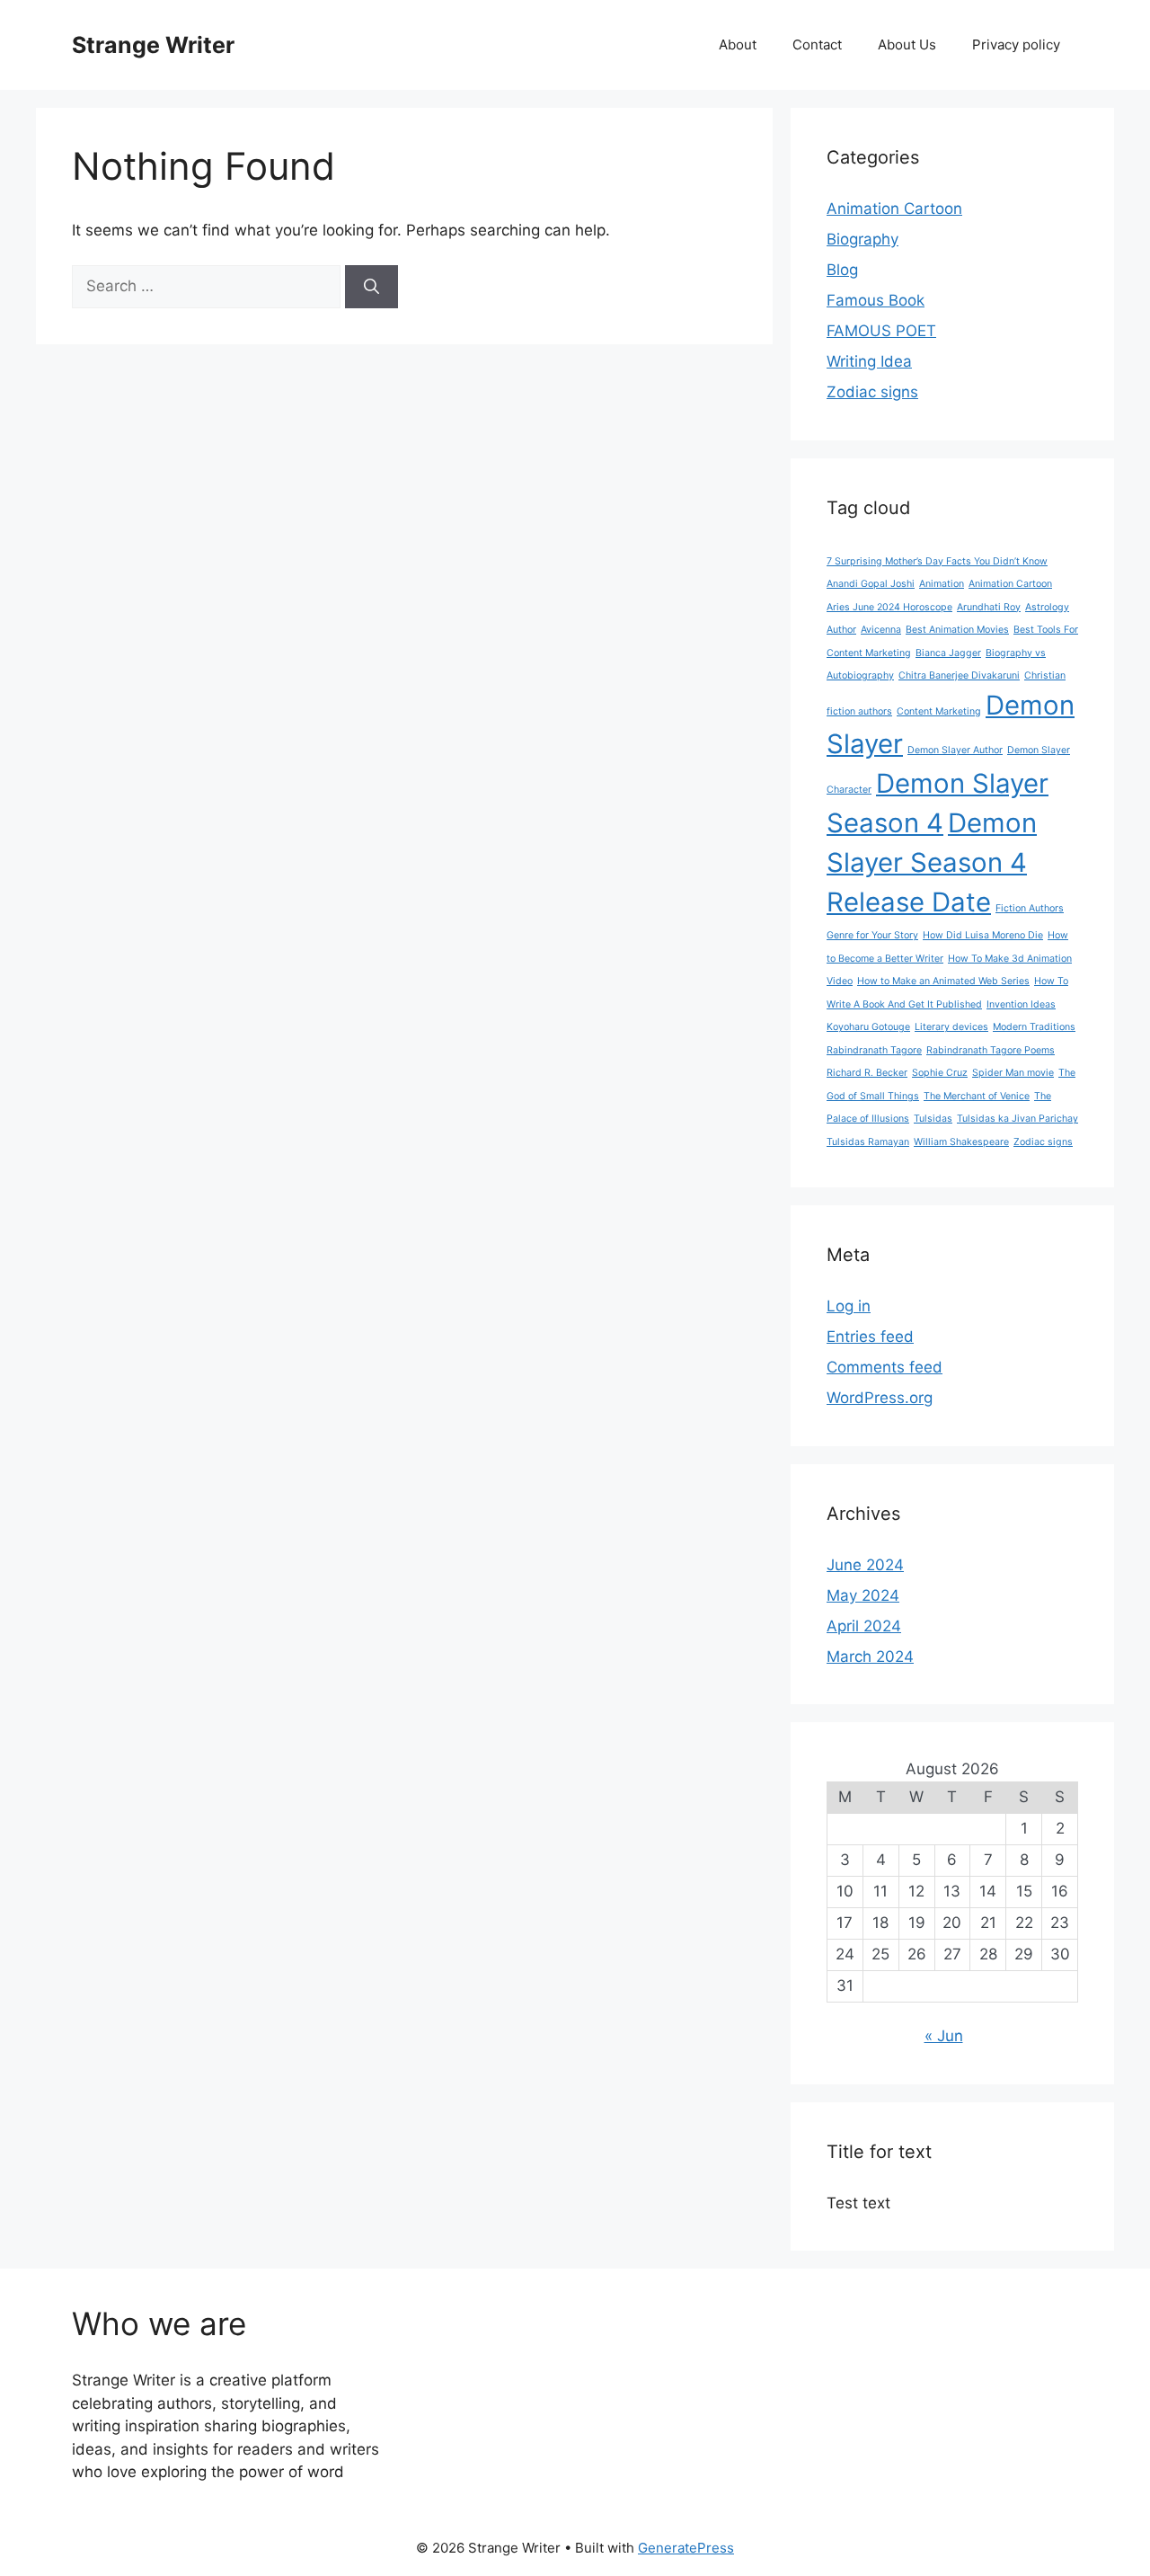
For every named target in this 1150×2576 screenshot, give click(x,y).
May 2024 (863, 1595)
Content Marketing (939, 711)
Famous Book (876, 300)
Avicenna (881, 630)
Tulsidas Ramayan (868, 1142)
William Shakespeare (961, 1142)
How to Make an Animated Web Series (943, 981)
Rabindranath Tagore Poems (991, 1050)
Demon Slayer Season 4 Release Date (932, 862)
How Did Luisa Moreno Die (983, 935)
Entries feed (870, 1337)
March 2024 (870, 1657)
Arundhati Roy (989, 607)
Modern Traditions (1034, 1027)
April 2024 (864, 1626)
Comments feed (885, 1367)
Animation (942, 584)
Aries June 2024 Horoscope (889, 607)
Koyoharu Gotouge (868, 1027)
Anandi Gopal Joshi (871, 584)
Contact (817, 44)
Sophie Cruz (940, 1073)
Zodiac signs (872, 392)
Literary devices (951, 1027)
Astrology (1047, 607)
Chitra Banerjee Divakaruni (959, 675)
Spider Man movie (1013, 1073)
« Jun (944, 2036)
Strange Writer (153, 45)
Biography (862, 239)
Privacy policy (1016, 44)
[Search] (372, 287)
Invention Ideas (1021, 1004)
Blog (842, 270)
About (738, 44)
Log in (849, 1306)
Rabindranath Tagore (874, 1050)
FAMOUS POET (881, 331)
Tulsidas (933, 1119)
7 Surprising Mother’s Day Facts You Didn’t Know (937, 561)
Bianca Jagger (948, 653)
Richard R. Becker (867, 1073)
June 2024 (865, 1565)
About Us (907, 44)
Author (841, 630)
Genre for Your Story (872, 935)
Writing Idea (869, 361)
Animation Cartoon (894, 209)
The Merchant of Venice (977, 1096)
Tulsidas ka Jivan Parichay (1017, 1119)
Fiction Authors (1030, 908)
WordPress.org (880, 1398)
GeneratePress (686, 2548)
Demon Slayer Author (955, 750)
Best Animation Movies (957, 630)
